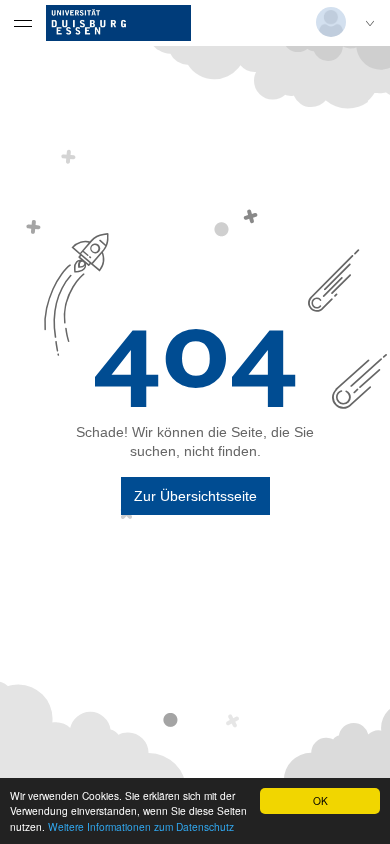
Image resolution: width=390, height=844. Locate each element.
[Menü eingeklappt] (23, 23)
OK (320, 800)
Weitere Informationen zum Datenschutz (141, 826)
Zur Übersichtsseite (195, 496)
